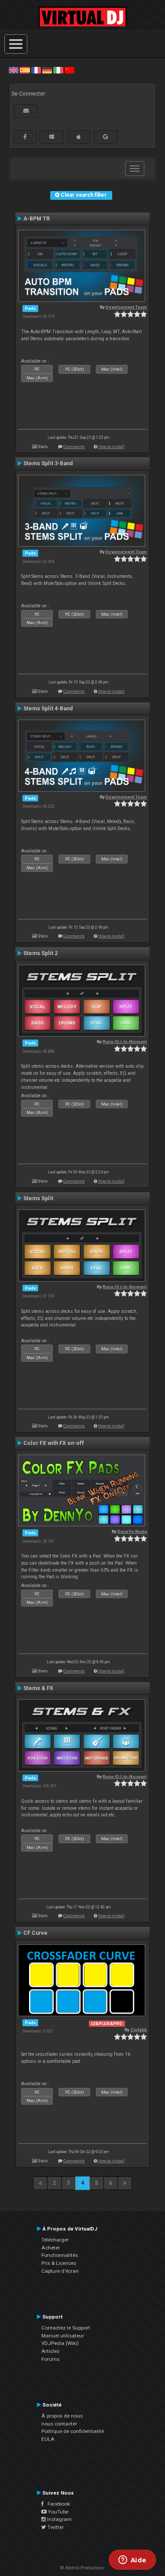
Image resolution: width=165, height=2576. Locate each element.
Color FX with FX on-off (54, 1443)
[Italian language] (58, 70)
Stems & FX (38, 1688)
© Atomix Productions (82, 2568)
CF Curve (35, 1933)
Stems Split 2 (40, 953)
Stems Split (38, 1198)
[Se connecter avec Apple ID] (79, 137)
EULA (48, 2439)
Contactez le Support (66, 2328)
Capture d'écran (60, 2271)
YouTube (57, 2512)
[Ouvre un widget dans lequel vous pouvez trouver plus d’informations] (132, 2561)
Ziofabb (139, 2030)
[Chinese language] (70, 70)
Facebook (57, 2504)
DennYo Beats (132, 1531)
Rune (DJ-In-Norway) (125, 1042)
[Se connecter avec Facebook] (25, 137)
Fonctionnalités (60, 2255)
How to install (111, 446)
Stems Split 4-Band (48, 709)
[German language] (47, 70)
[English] (14, 70)
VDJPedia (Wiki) (60, 2343)
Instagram (59, 2519)
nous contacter (59, 2424)
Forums (50, 2359)
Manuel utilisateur (63, 2336)
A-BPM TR (37, 219)
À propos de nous (62, 2416)
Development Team (126, 307)
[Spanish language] (25, 70)
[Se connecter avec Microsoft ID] (52, 137)
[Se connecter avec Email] (26, 111)
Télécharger (55, 2240)
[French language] (36, 70)
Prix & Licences (59, 2263)
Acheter (51, 2248)
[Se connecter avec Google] (106, 137)
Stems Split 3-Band (48, 463)
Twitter (55, 2527)
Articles (50, 2351)
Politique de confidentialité (73, 2431)
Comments (74, 446)
